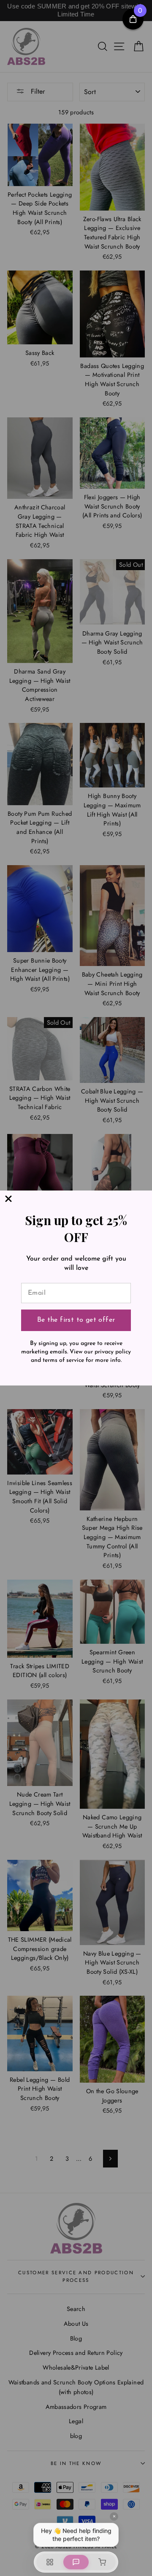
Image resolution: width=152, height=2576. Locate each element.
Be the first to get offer (76, 1320)
